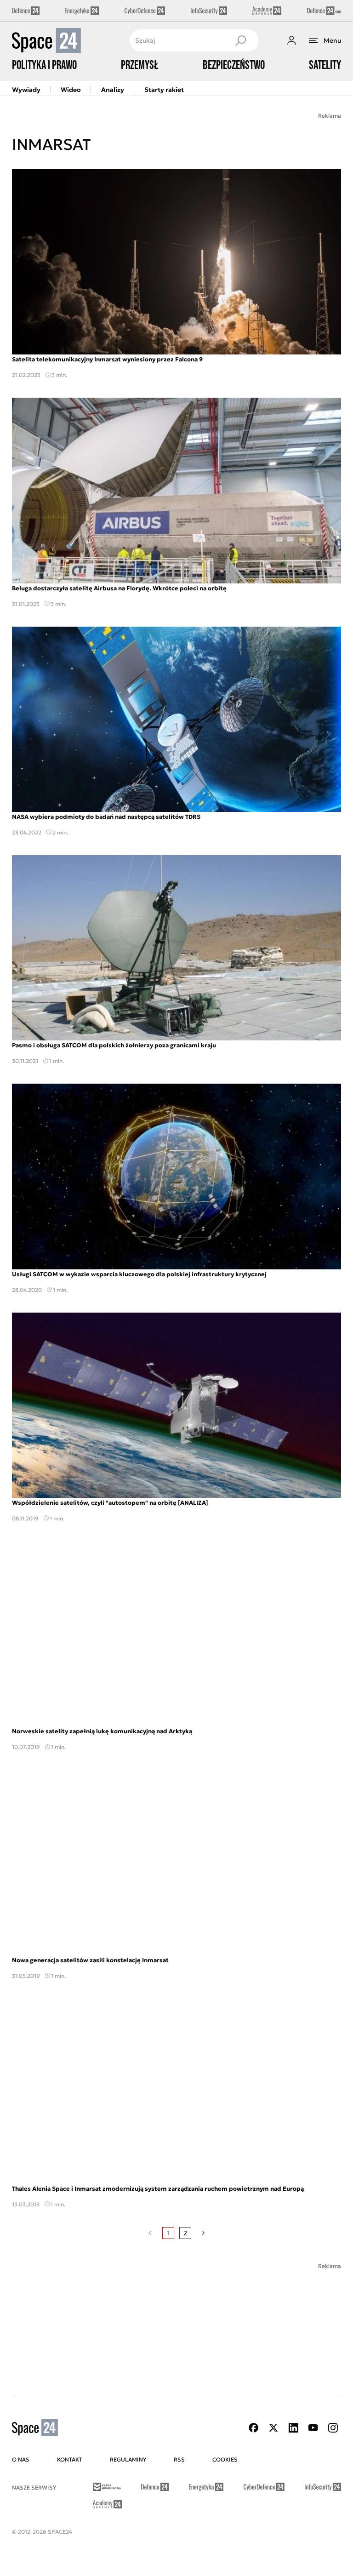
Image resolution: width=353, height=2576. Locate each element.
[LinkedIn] (293, 2428)
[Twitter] (273, 2428)
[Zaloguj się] (291, 40)
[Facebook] (254, 2428)
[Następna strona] (203, 2233)
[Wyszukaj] (240, 40)
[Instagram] (333, 2428)
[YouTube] (313, 2428)
